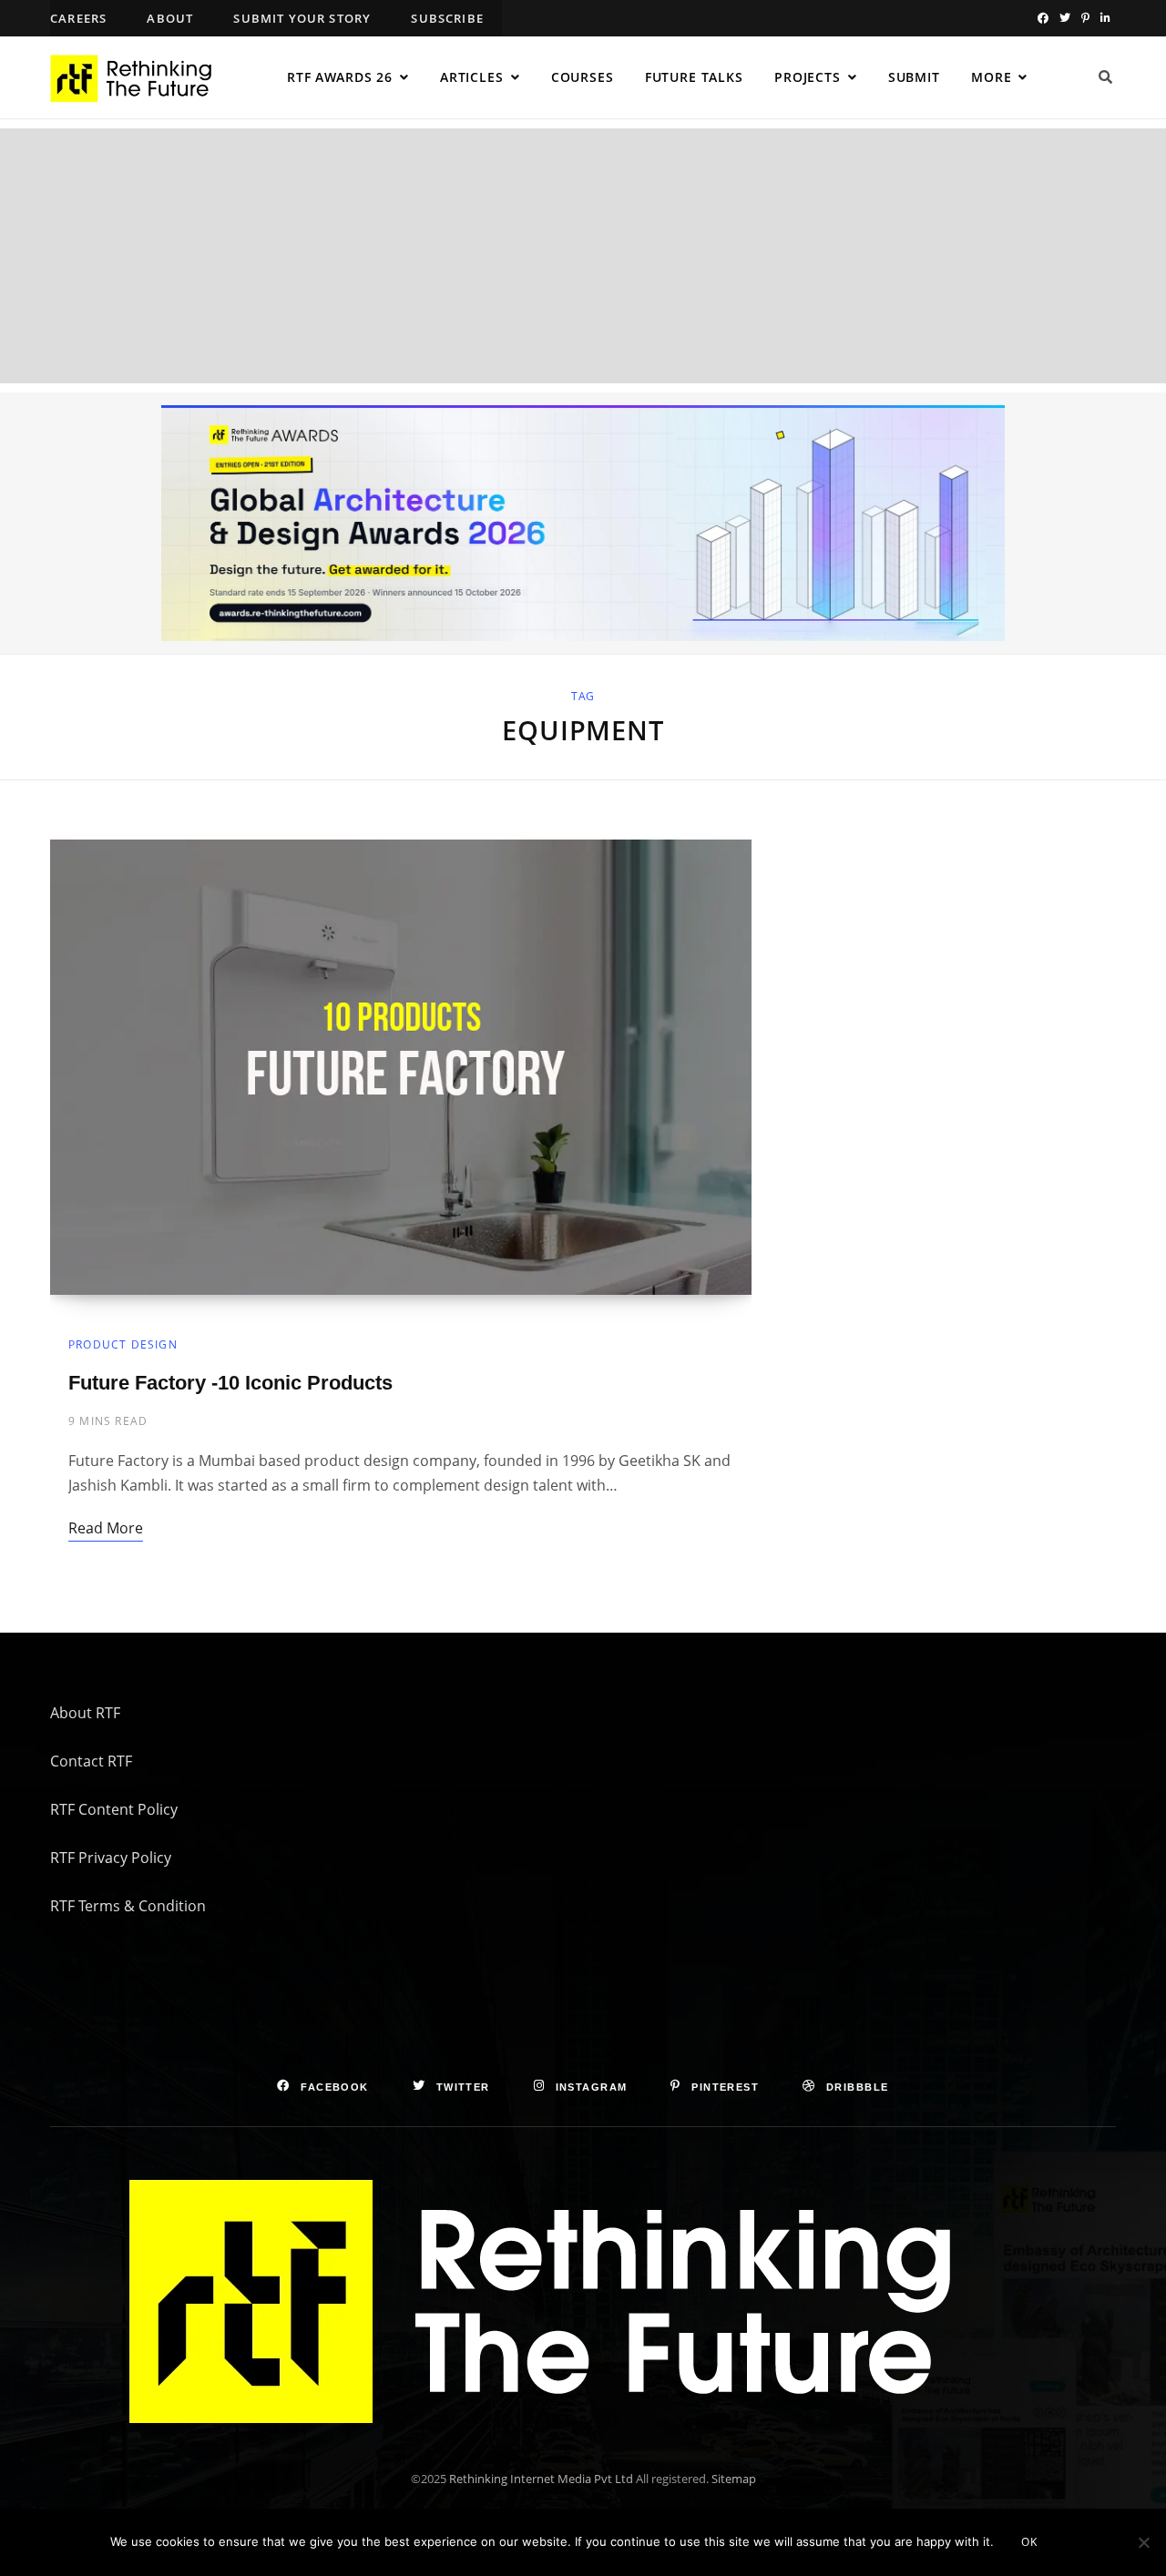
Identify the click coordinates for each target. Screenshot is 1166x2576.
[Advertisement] (583, 256)
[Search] (1106, 77)
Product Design (123, 1344)
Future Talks (694, 77)
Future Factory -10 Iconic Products (230, 1383)
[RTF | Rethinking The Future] (139, 78)
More (991, 77)
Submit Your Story (302, 18)
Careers (78, 18)
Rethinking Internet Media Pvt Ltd (541, 2479)
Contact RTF (91, 1761)
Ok (1029, 2542)
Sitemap (734, 2479)
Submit (914, 77)
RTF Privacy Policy (111, 1858)
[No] (1143, 2542)
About (170, 18)
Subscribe (447, 18)
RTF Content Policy (114, 1809)
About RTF (85, 1713)
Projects (808, 77)
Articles (472, 77)
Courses (583, 77)
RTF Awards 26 (340, 77)
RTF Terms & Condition (128, 1906)
